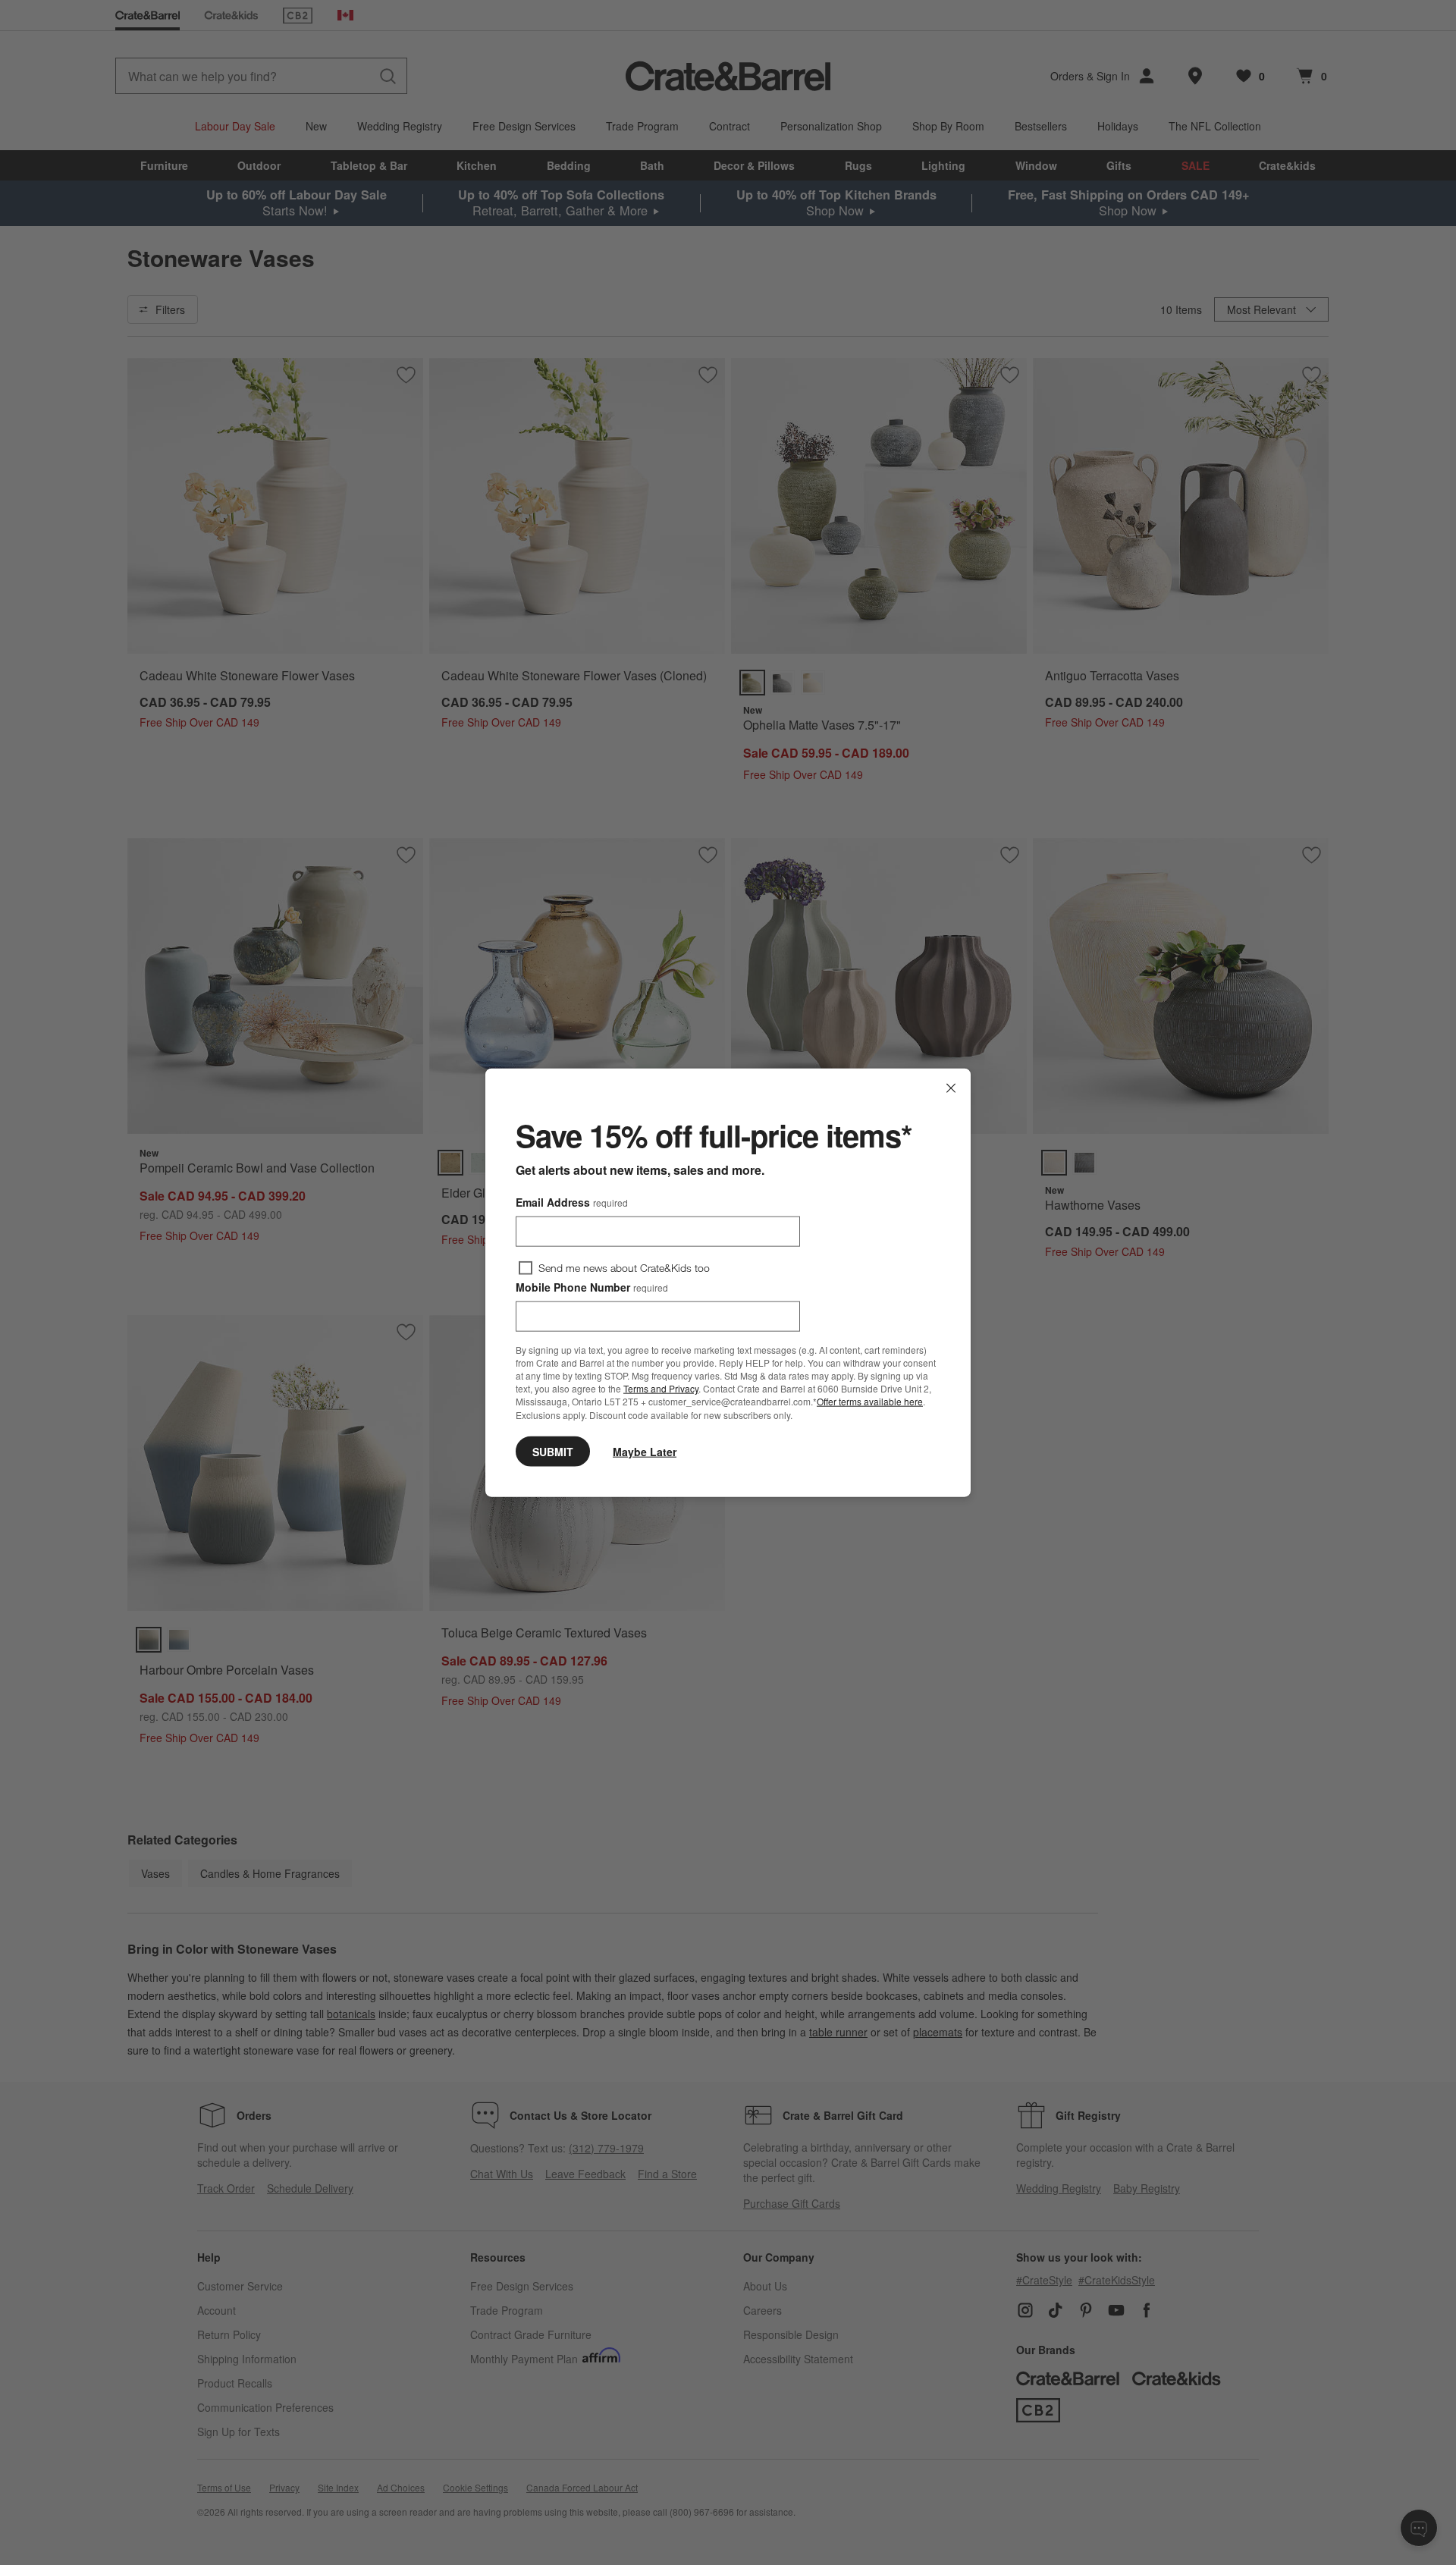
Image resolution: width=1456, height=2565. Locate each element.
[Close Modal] (951, 1088)
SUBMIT (553, 1451)
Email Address (572, 1202)
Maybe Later (645, 1451)
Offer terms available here (870, 1401)
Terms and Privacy (661, 1388)
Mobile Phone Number (592, 1287)
